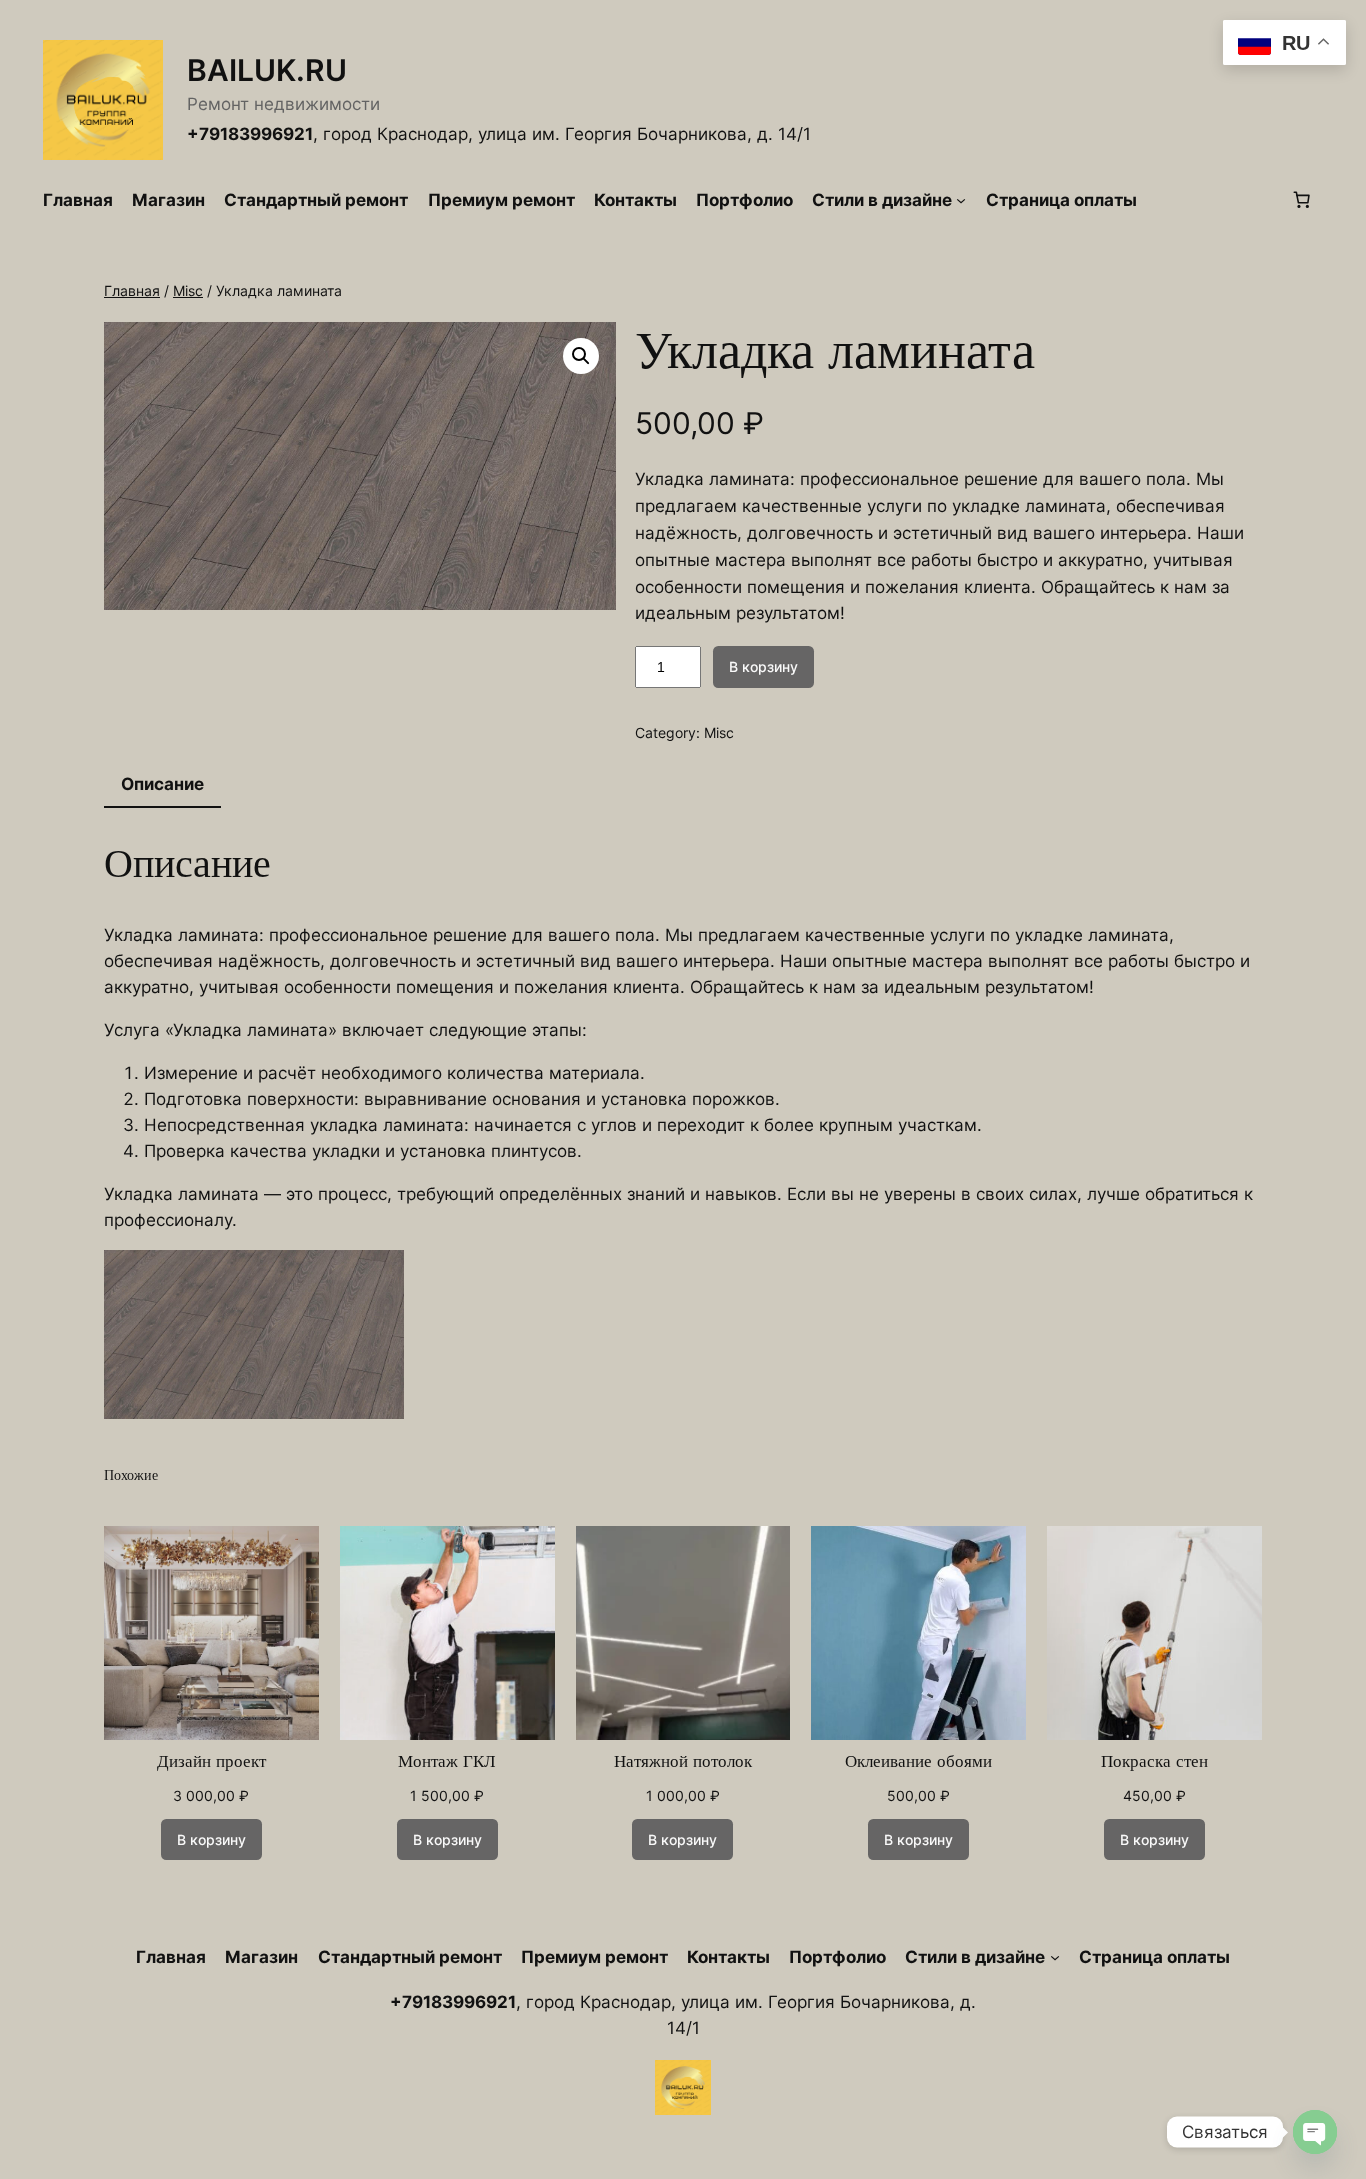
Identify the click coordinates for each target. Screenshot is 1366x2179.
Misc (188, 290)
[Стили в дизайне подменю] (961, 200)
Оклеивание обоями (918, 1762)
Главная (132, 290)
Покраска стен (1154, 1762)
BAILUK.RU (267, 70)
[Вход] (1213, 200)
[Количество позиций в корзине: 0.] (1302, 200)
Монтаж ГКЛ (447, 1762)
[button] (581, 356)
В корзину (763, 666)
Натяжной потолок (683, 1762)
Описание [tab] (162, 784)
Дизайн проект (211, 1762)
